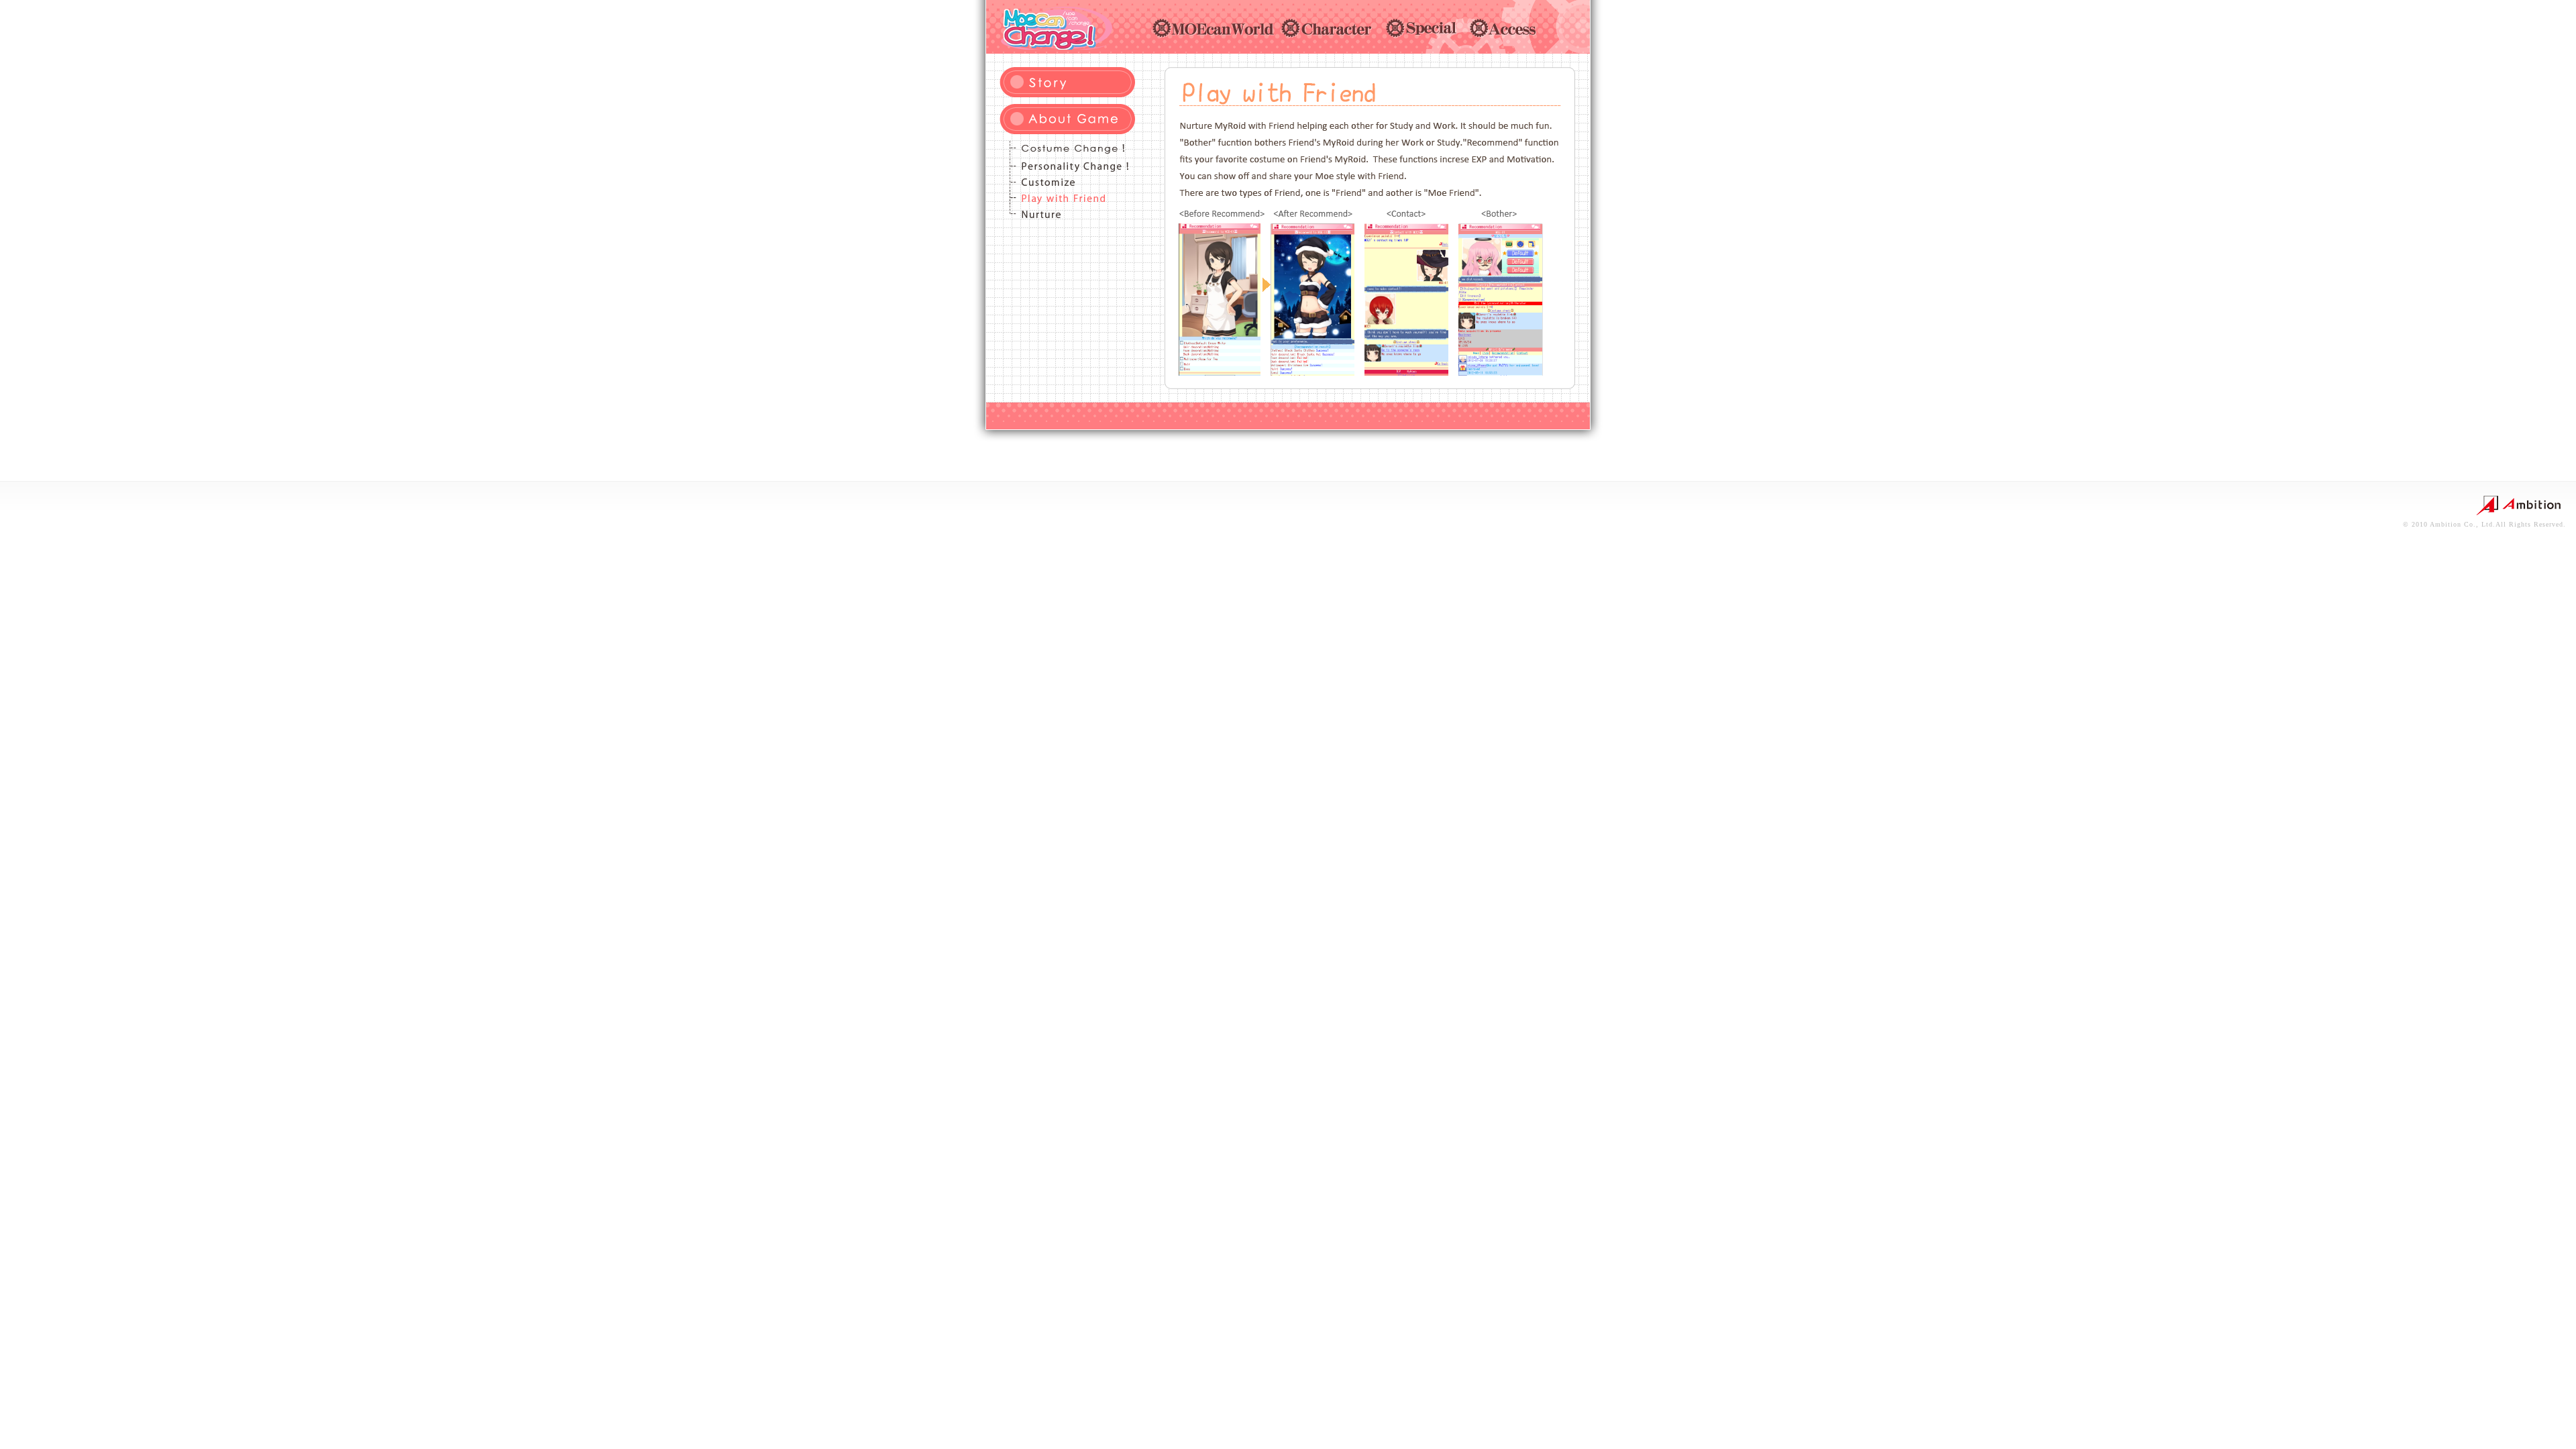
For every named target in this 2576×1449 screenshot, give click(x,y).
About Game (1067, 119)
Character (1330, 28)
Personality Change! (1067, 165)
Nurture (1067, 213)
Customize (1067, 181)
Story (1067, 82)
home (1056, 27)
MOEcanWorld (1214, 28)
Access (1507, 28)
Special (1425, 28)
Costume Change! (1067, 149)
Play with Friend (1067, 197)
